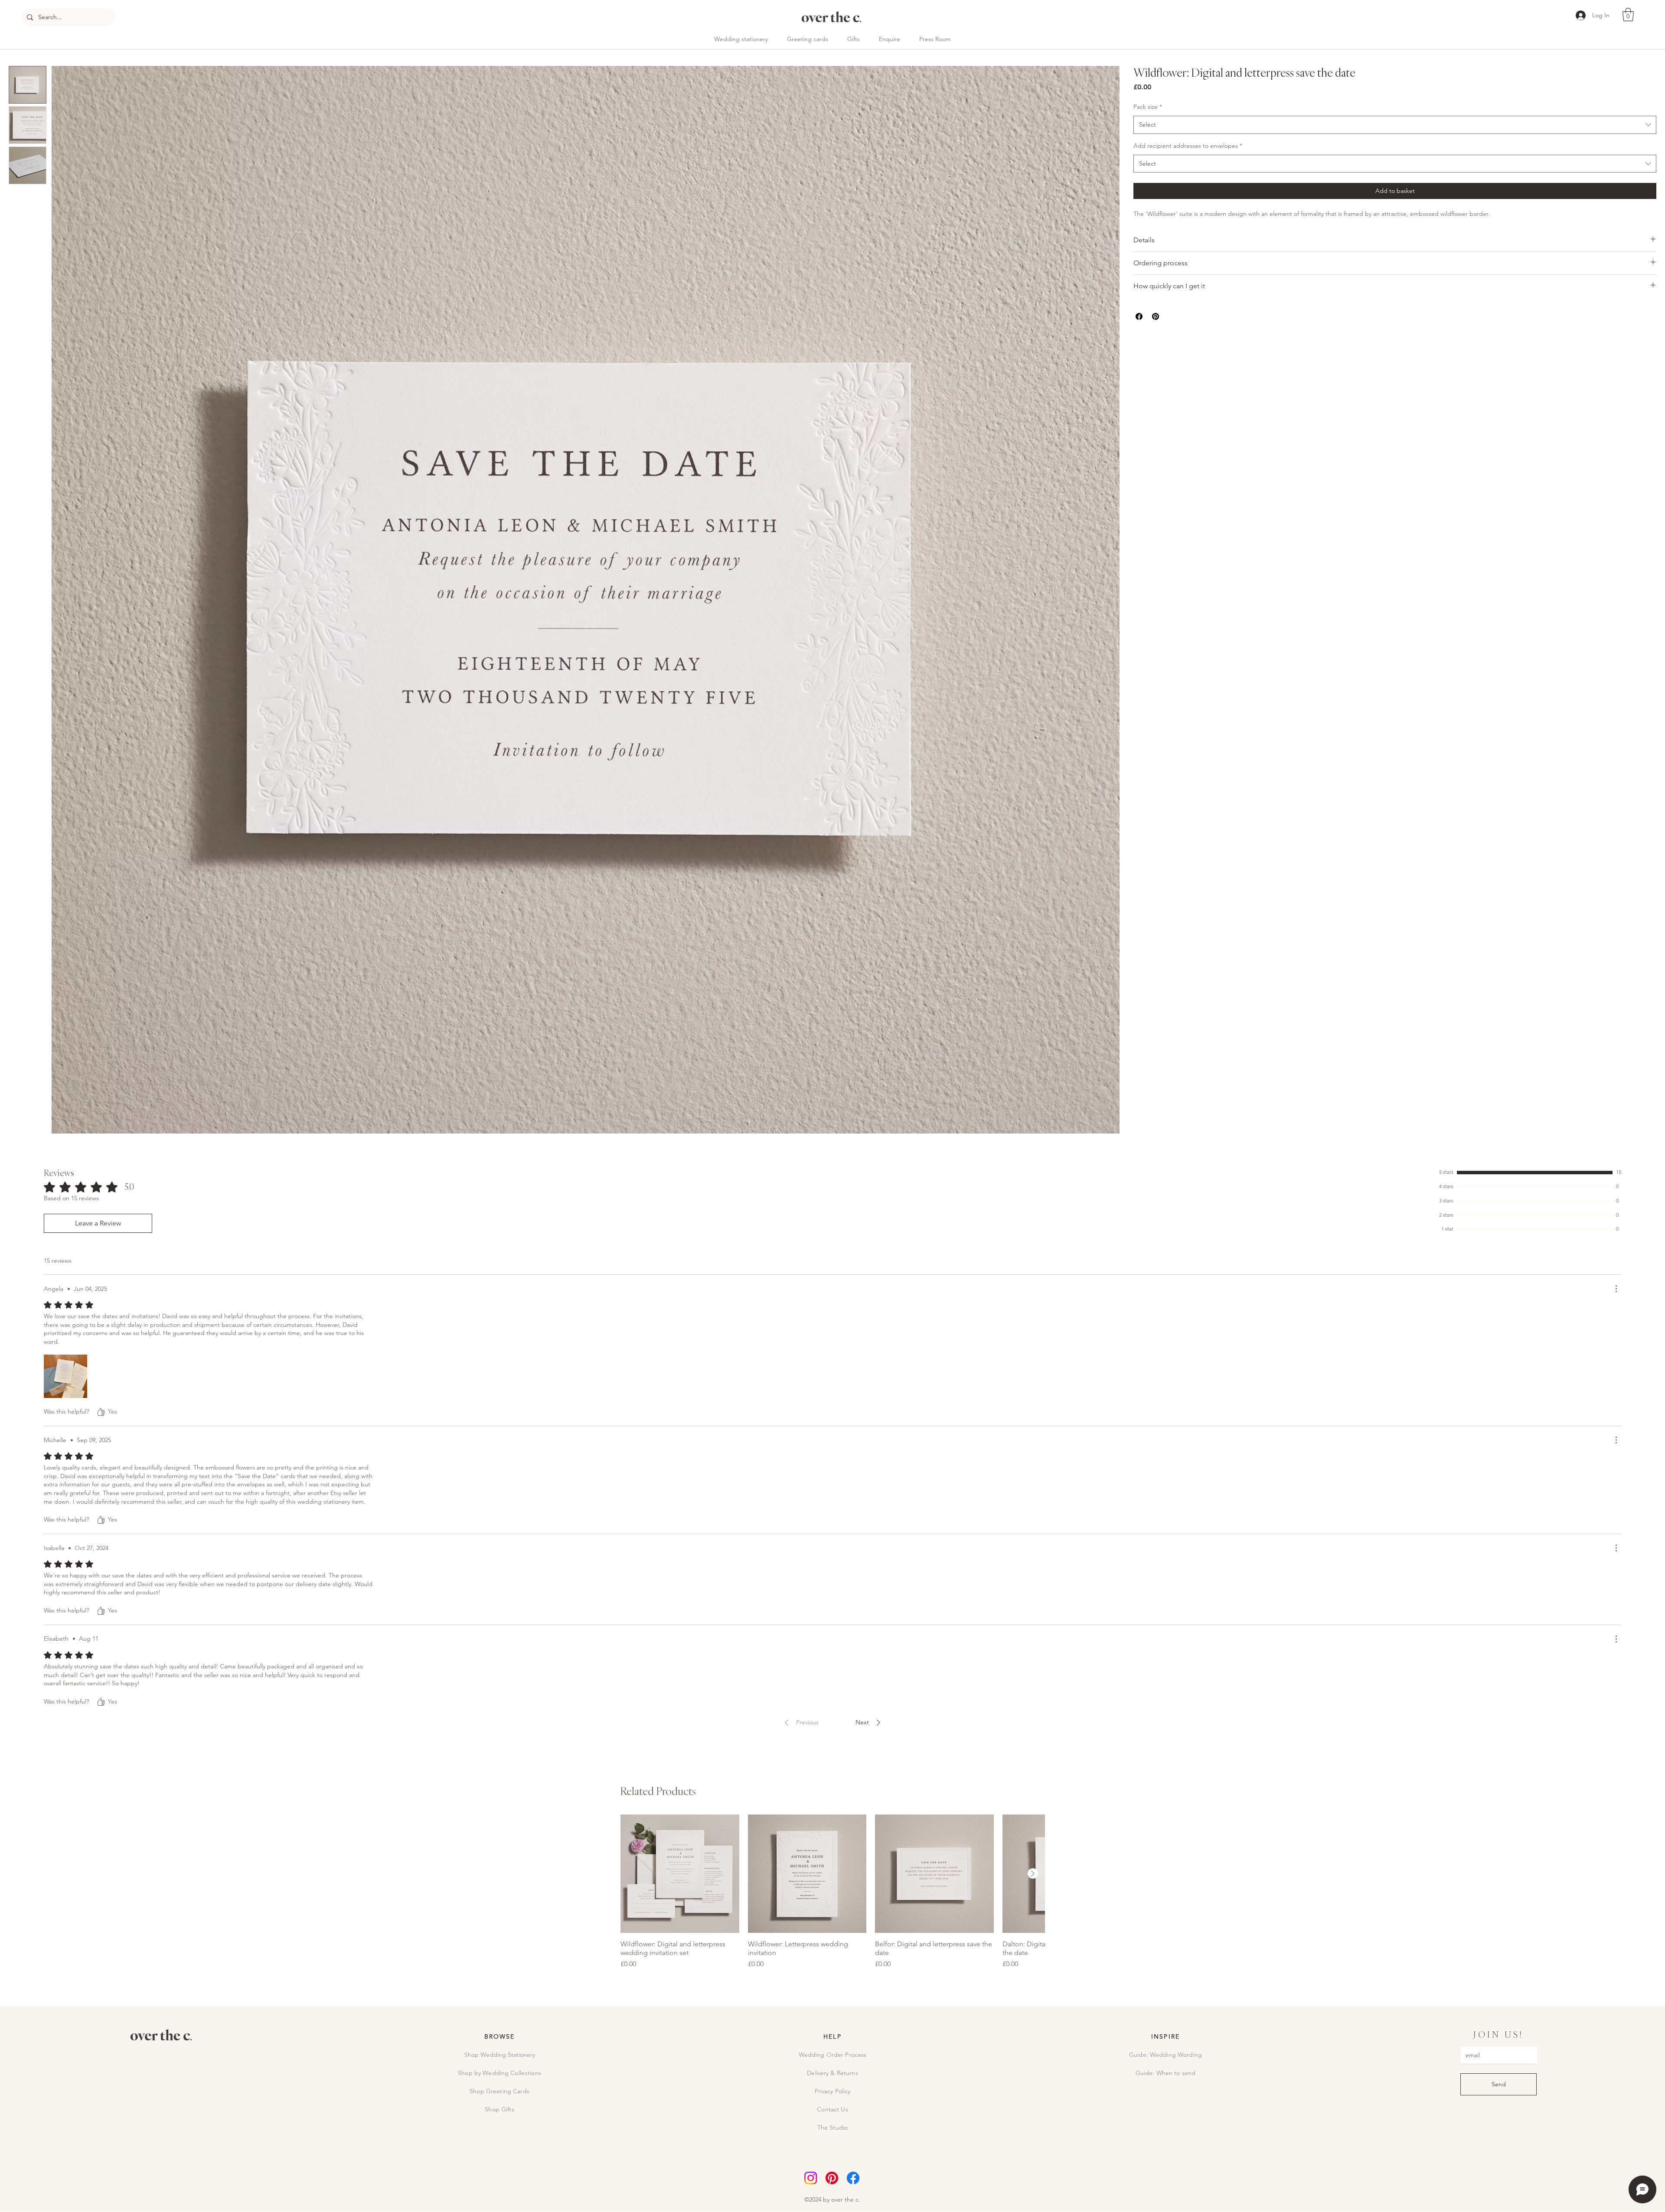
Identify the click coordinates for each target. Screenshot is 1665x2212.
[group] (832, 1892)
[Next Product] (1033, 1873)
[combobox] (1395, 125)
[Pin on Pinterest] (1156, 316)
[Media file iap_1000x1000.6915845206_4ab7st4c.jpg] (65, 1376)
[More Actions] (1616, 1289)
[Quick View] (680, 1874)
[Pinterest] (832, 2178)
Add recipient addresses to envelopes (1188, 146)
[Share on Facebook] (1139, 316)
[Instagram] (811, 2178)
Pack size (1148, 107)
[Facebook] (853, 2178)
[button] (1628, 15)
